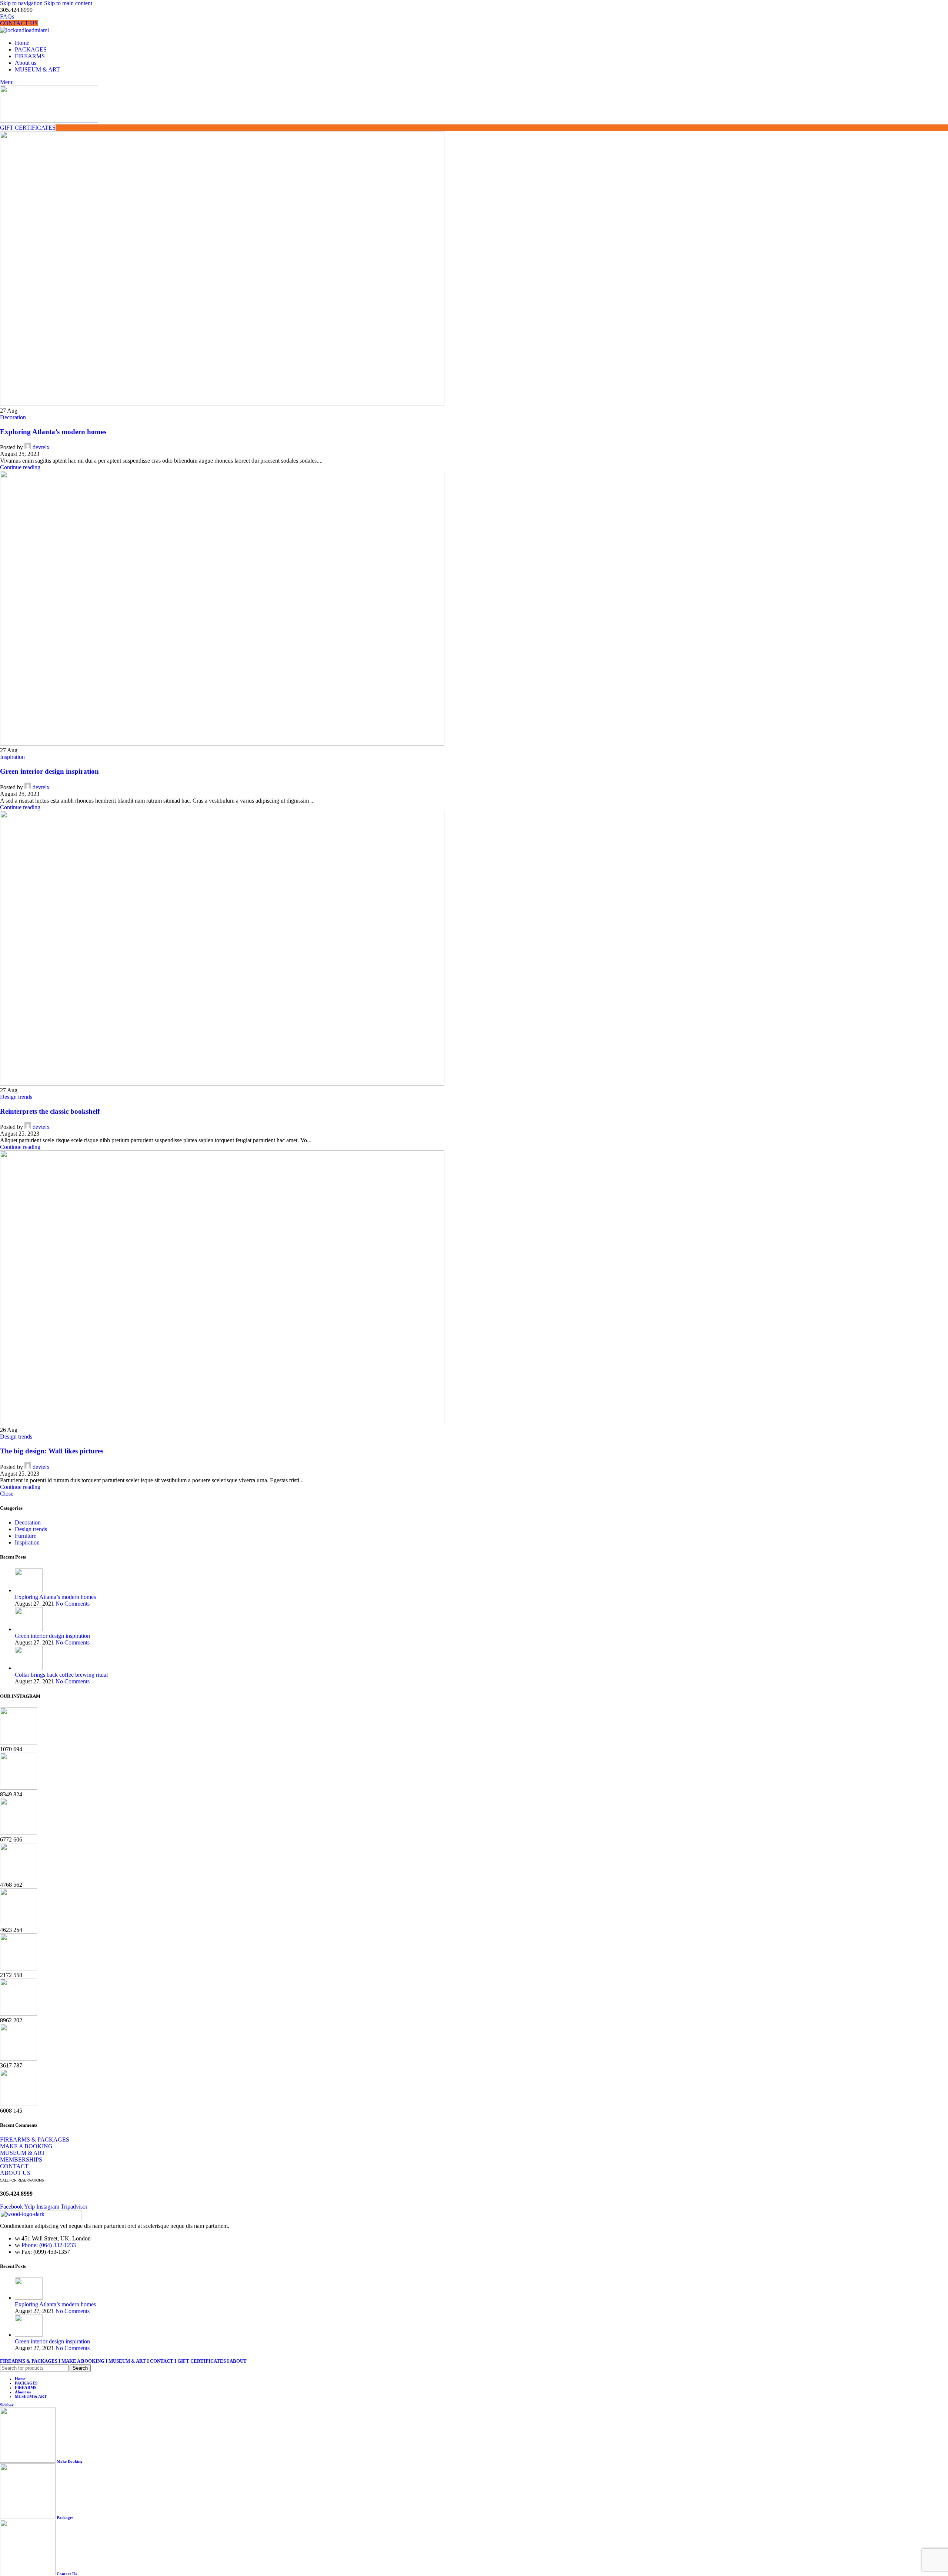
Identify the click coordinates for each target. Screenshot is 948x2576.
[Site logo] (24, 30)
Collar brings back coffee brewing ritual (61, 1675)
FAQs (7, 16)
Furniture (26, 1536)
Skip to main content (68, 3)
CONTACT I (164, 2361)
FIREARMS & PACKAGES (29, 2361)
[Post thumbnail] (29, 1590)
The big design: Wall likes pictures (52, 1451)
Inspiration (12, 757)
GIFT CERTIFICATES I (203, 2361)
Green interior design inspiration (49, 771)
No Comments (73, 1604)
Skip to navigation (22, 3)
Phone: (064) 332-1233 (49, 2245)
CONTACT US (19, 23)
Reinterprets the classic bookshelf (50, 1111)
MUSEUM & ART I (129, 2361)
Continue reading (20, 467)
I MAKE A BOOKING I (84, 2361)
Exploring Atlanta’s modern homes (53, 432)
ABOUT (239, 2361)
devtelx (41, 447)
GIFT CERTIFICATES (28, 128)
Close (7, 1494)
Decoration (13, 417)
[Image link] (41, 2219)
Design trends (16, 1097)
